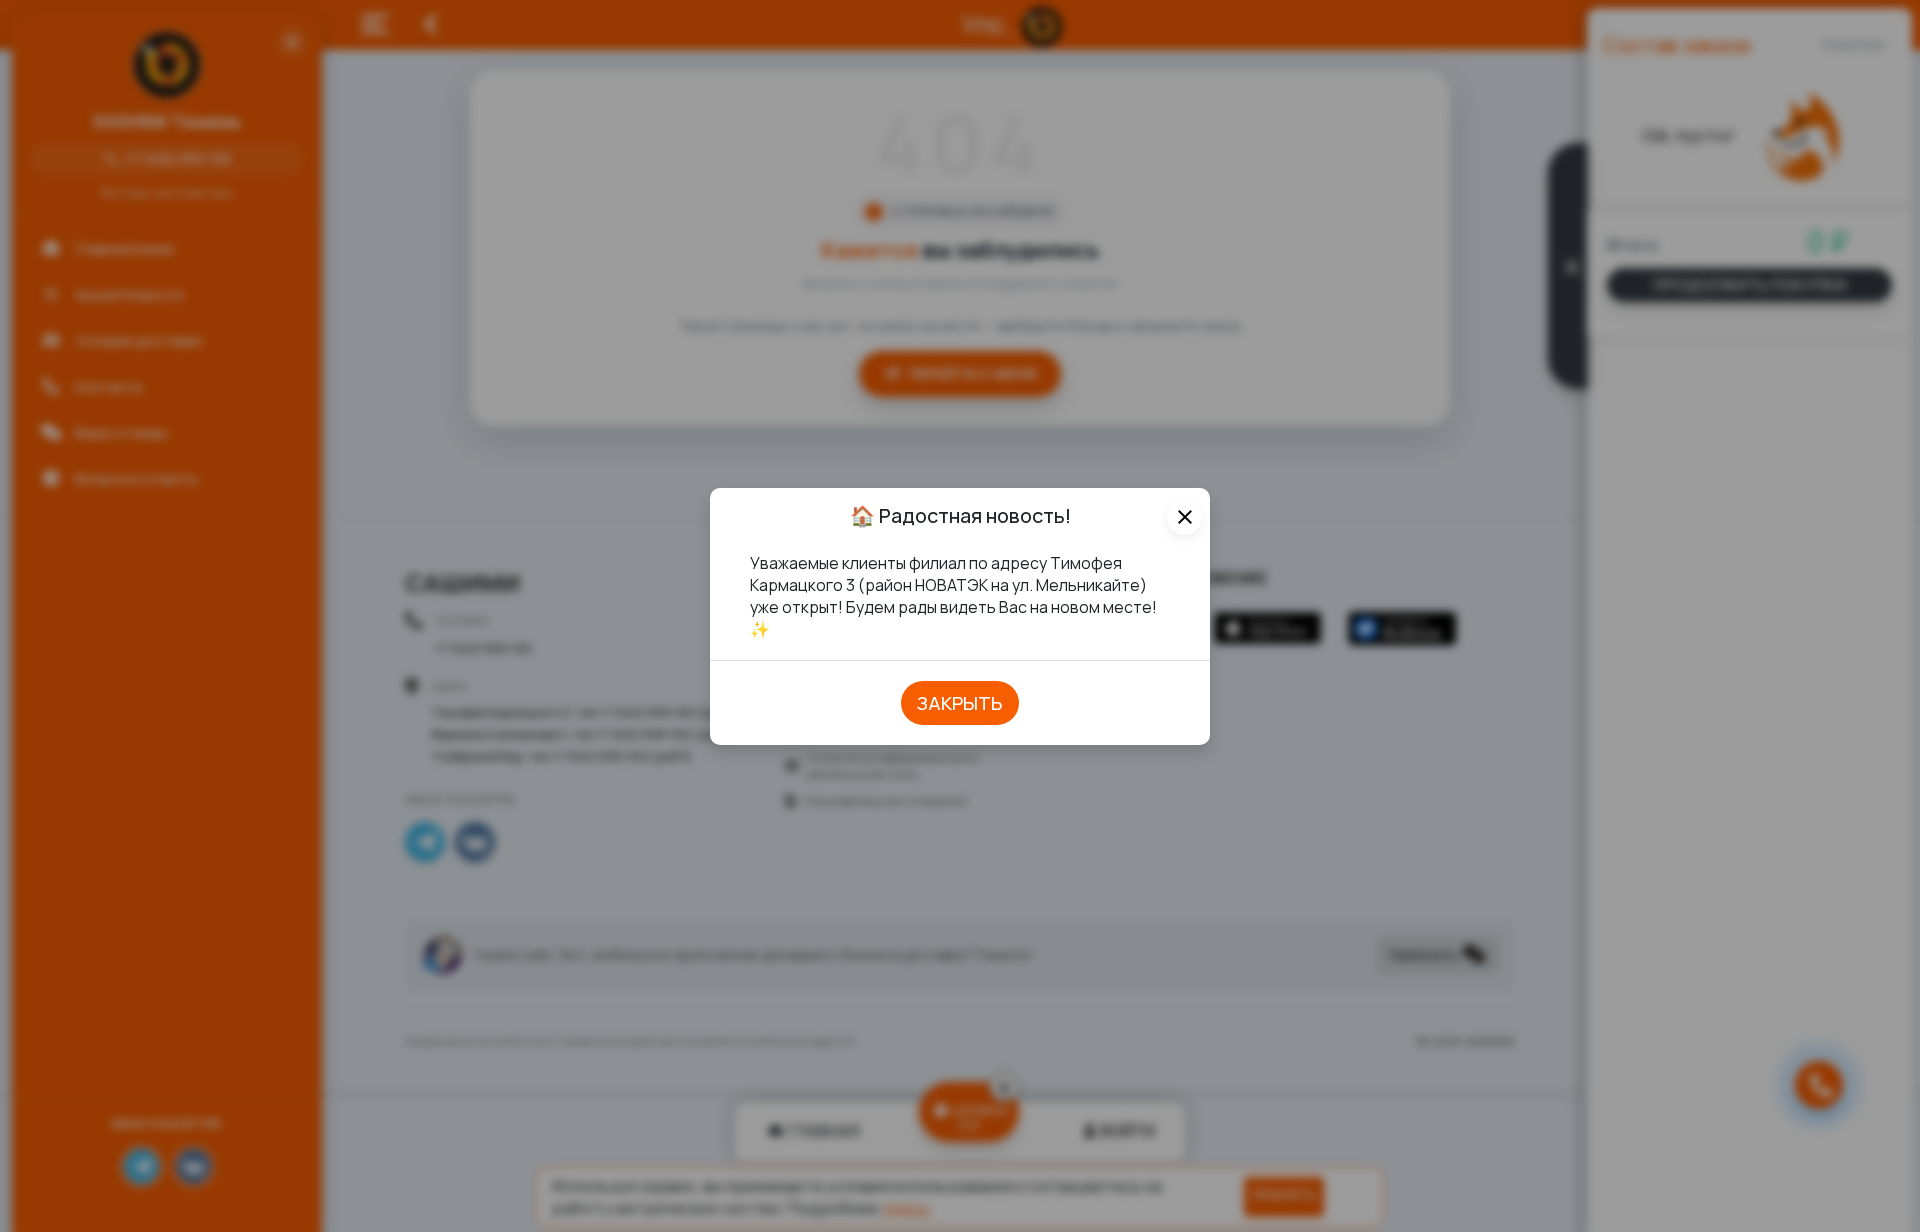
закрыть (960, 703)
